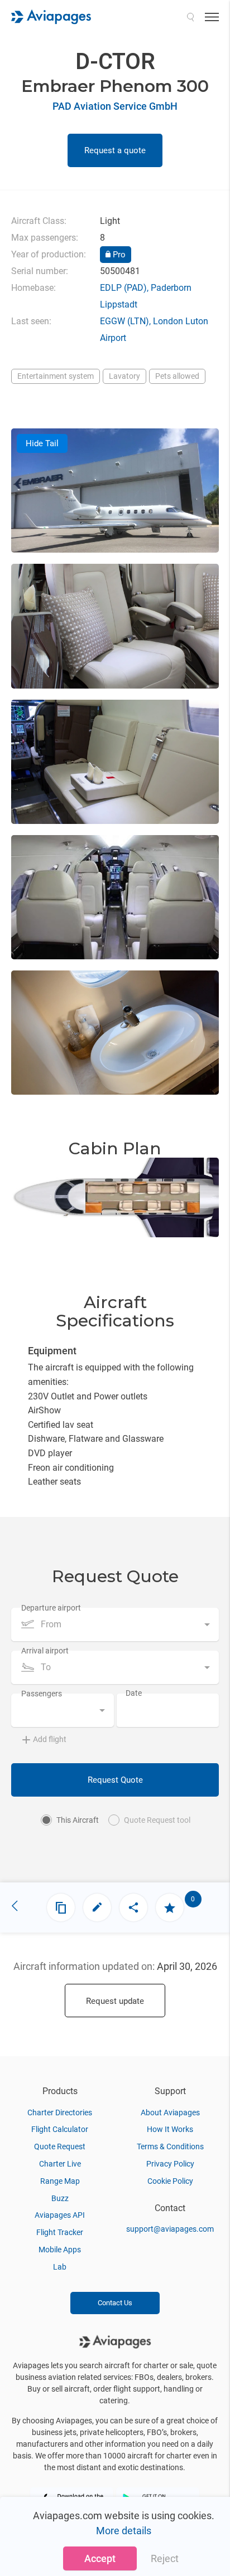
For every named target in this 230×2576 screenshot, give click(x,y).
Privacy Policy (170, 2164)
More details (124, 2531)
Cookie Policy (170, 2181)
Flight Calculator (60, 2129)
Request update (115, 2001)
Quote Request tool (157, 1820)
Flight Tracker (60, 2232)
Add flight (50, 1739)
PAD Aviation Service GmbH (115, 106)
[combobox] (115, 1624)
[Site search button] (190, 17)
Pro (118, 255)
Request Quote (115, 1780)
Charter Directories (60, 2112)
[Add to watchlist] (170, 1907)
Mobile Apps (60, 2250)
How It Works (170, 2129)
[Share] (133, 1907)
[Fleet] (61, 1907)
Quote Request (60, 2146)
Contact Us (115, 2303)
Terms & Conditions (170, 2146)
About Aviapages (170, 2112)
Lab (60, 2267)
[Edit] (97, 1907)
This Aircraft (78, 1820)
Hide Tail (42, 443)
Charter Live (60, 2164)
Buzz (60, 2198)
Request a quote (115, 150)
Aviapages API (60, 2215)
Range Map (60, 2181)
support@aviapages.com (170, 2229)
